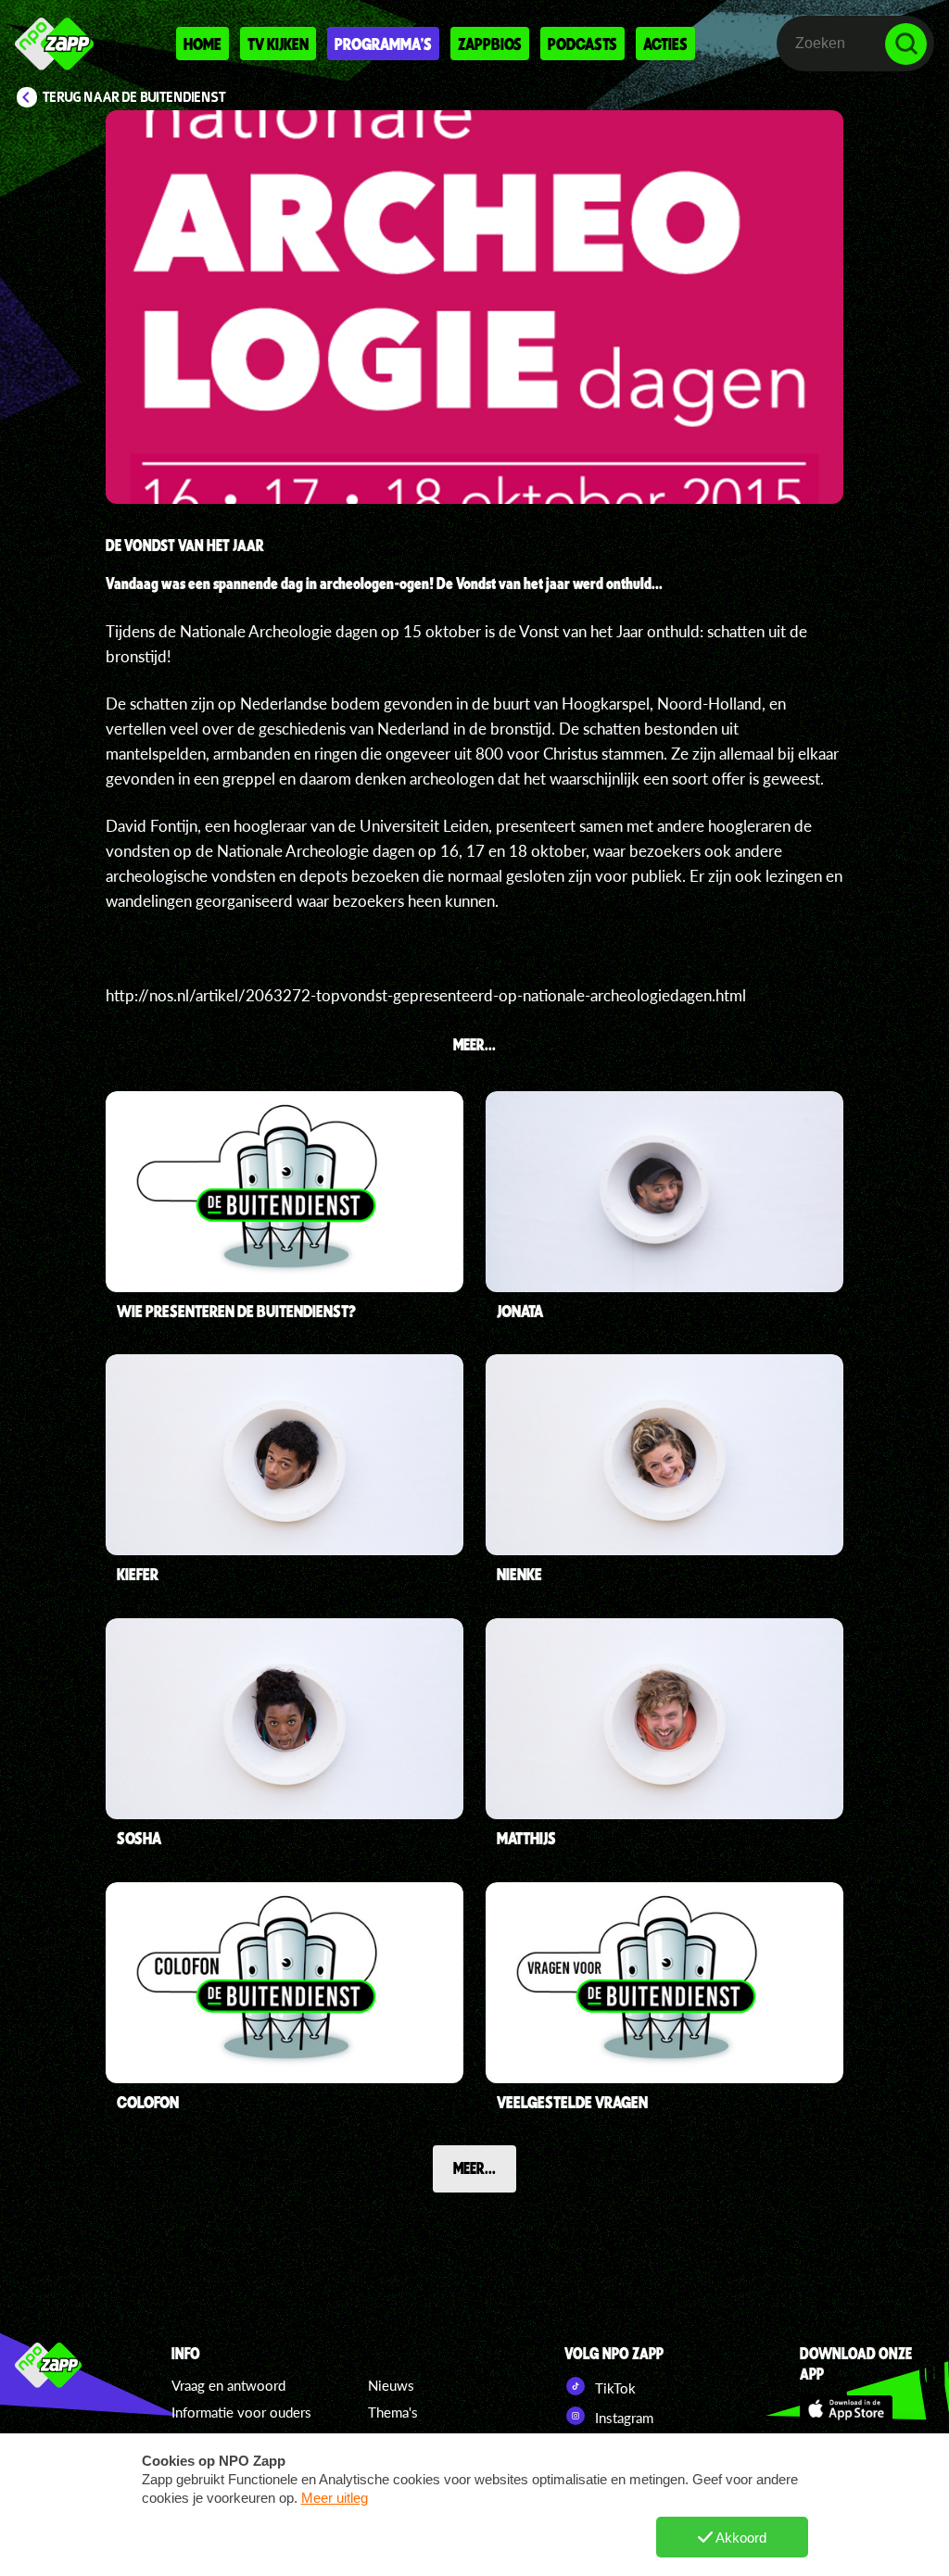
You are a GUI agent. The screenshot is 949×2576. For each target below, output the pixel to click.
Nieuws (391, 2385)
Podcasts (582, 44)
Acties (665, 44)
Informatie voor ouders (241, 2412)
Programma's (383, 44)
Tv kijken (278, 44)
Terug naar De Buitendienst (134, 97)
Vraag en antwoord (228, 2385)
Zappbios (490, 44)
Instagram (622, 2418)
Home (202, 44)
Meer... (474, 2168)
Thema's (393, 2412)
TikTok (614, 2388)
